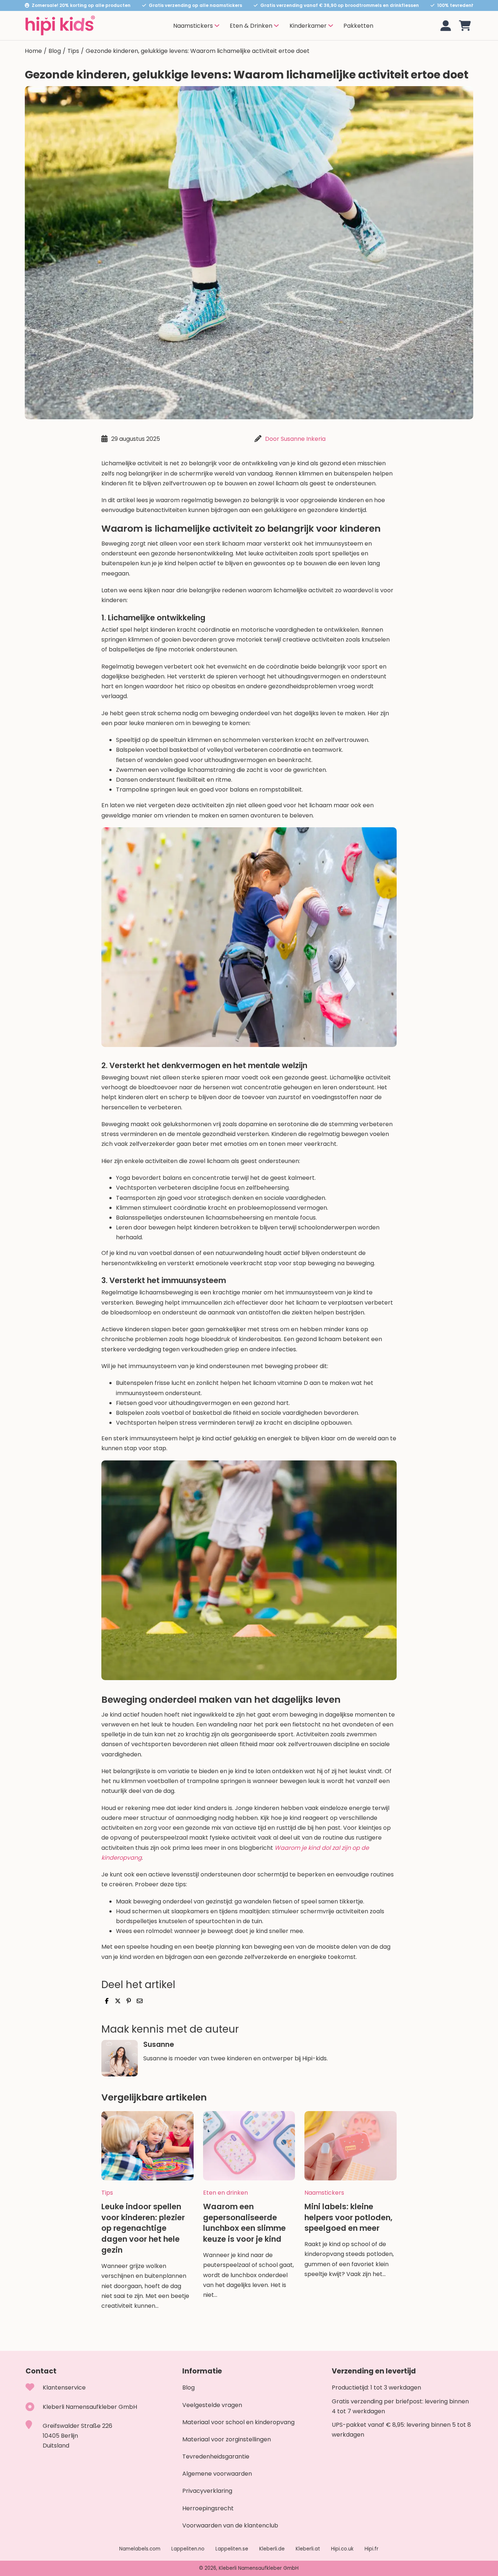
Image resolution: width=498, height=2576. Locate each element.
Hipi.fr (371, 2549)
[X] (118, 2001)
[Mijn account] (446, 26)
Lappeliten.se (232, 2549)
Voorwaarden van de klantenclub (230, 2525)
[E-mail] (140, 2001)
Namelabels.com (140, 2549)
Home (33, 51)
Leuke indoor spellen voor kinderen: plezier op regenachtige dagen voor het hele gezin (143, 2228)
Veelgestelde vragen (212, 2405)
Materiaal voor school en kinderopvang (238, 2422)
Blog (55, 51)
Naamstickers (324, 2192)
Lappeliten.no (188, 2549)
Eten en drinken (225, 2192)
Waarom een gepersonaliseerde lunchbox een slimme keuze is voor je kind (244, 2223)
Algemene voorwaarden (217, 2474)
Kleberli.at (308, 2549)
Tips (73, 51)
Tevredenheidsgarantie (216, 2456)
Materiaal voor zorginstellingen (227, 2439)
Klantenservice (64, 2388)
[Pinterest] (129, 2001)
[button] (465, 26)
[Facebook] (107, 2001)
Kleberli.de (272, 2549)
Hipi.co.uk (342, 2549)
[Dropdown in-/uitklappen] (217, 26)
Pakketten (358, 26)
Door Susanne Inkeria (295, 439)
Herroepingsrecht (208, 2508)
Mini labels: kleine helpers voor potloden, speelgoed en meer (348, 2217)
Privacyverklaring (207, 2491)
